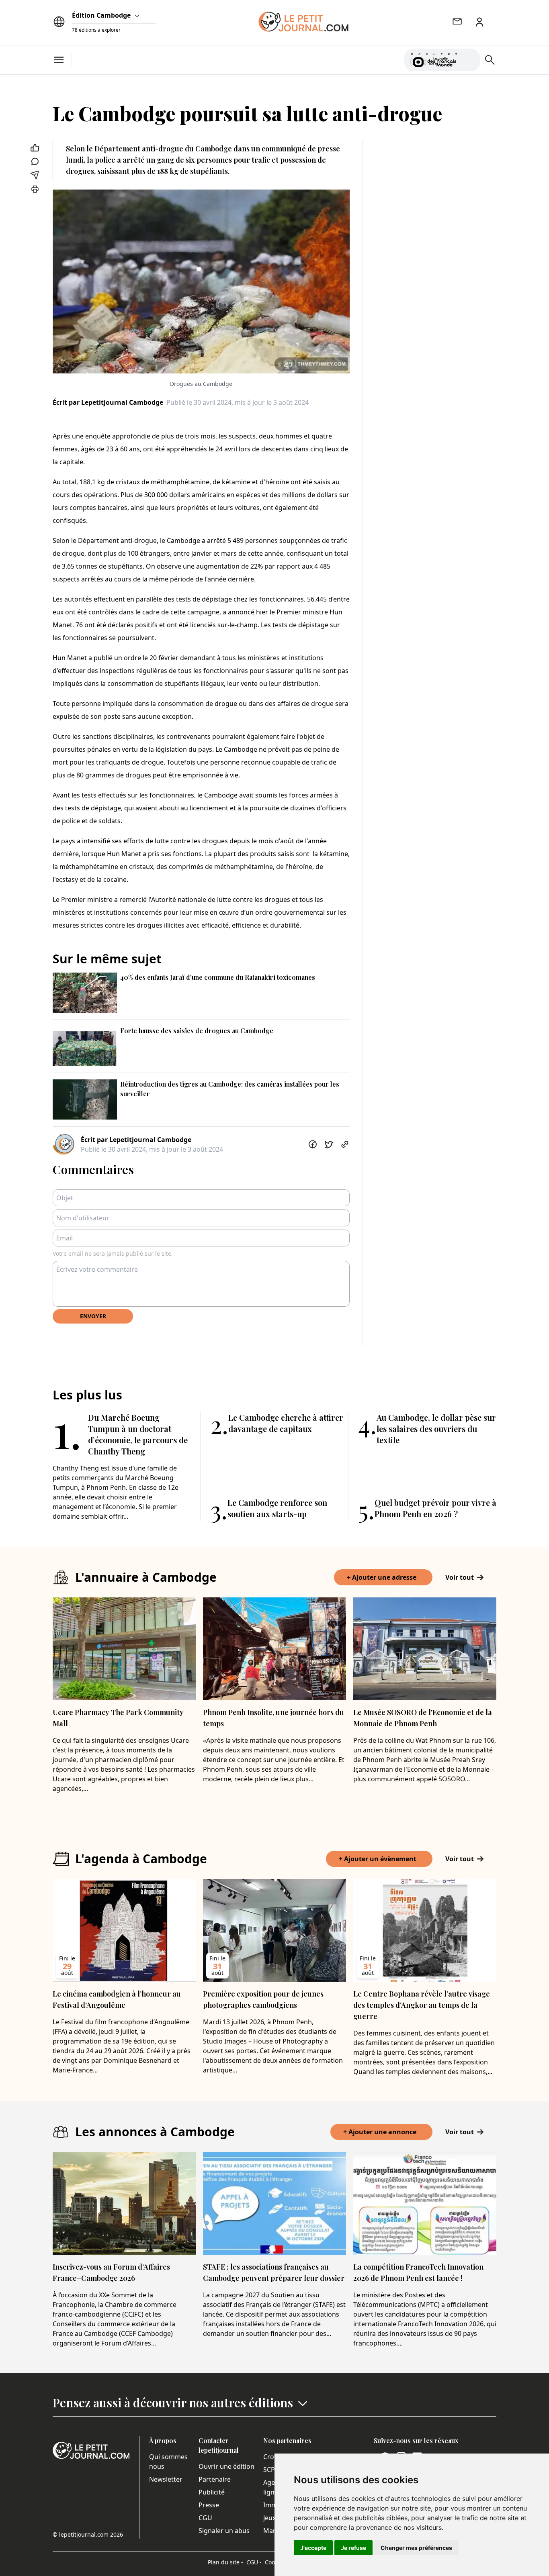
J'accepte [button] (313, 2548)
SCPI (270, 2470)
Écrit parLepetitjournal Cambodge (108, 402)
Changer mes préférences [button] (416, 2548)
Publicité (212, 2492)
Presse (209, 2505)
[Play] (469, 60)
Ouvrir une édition (226, 2466)
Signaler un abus (224, 2531)
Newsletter (166, 2479)
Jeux (269, 2518)
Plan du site (225, 2562)
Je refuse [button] (353, 2548)
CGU (205, 2518)
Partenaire (215, 2479)
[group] (469, 58)
